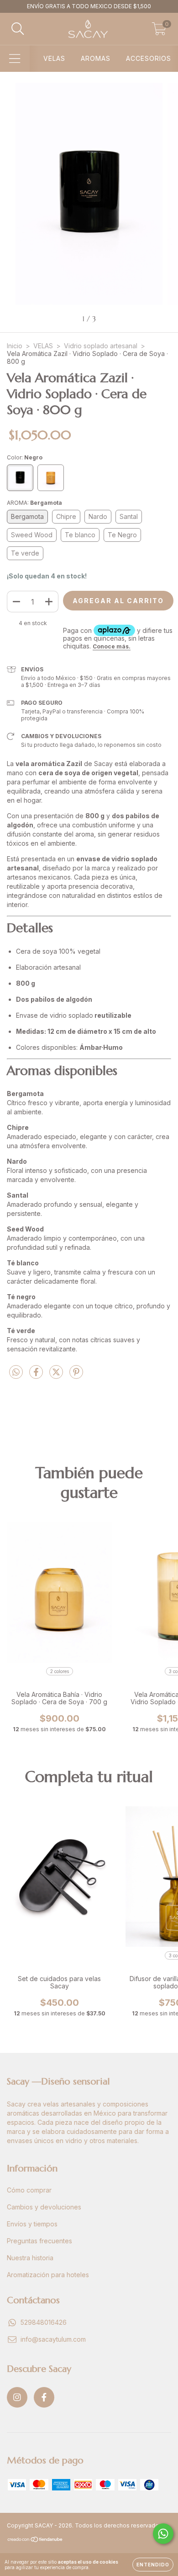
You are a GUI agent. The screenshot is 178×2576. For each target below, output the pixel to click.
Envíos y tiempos (32, 2224)
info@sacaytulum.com (53, 2339)
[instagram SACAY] (17, 2397)
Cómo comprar (29, 2190)
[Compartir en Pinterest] (76, 1376)
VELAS (54, 58)
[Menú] (15, 59)
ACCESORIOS (149, 58)
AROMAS (96, 58)
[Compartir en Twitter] (57, 1376)
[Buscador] (18, 29)
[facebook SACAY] (44, 2397)
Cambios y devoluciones (44, 2207)
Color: (25, 457)
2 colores (60, 1671)
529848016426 (44, 2322)
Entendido (153, 2565)
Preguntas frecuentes (39, 2241)
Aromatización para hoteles (48, 2275)
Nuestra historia (30, 2258)
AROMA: (34, 503)
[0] (159, 31)
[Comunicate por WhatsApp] (163, 2534)
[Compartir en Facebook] (37, 1376)
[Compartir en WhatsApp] (16, 1372)
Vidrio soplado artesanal (101, 346)
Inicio (15, 346)
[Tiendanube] (35, 2541)
